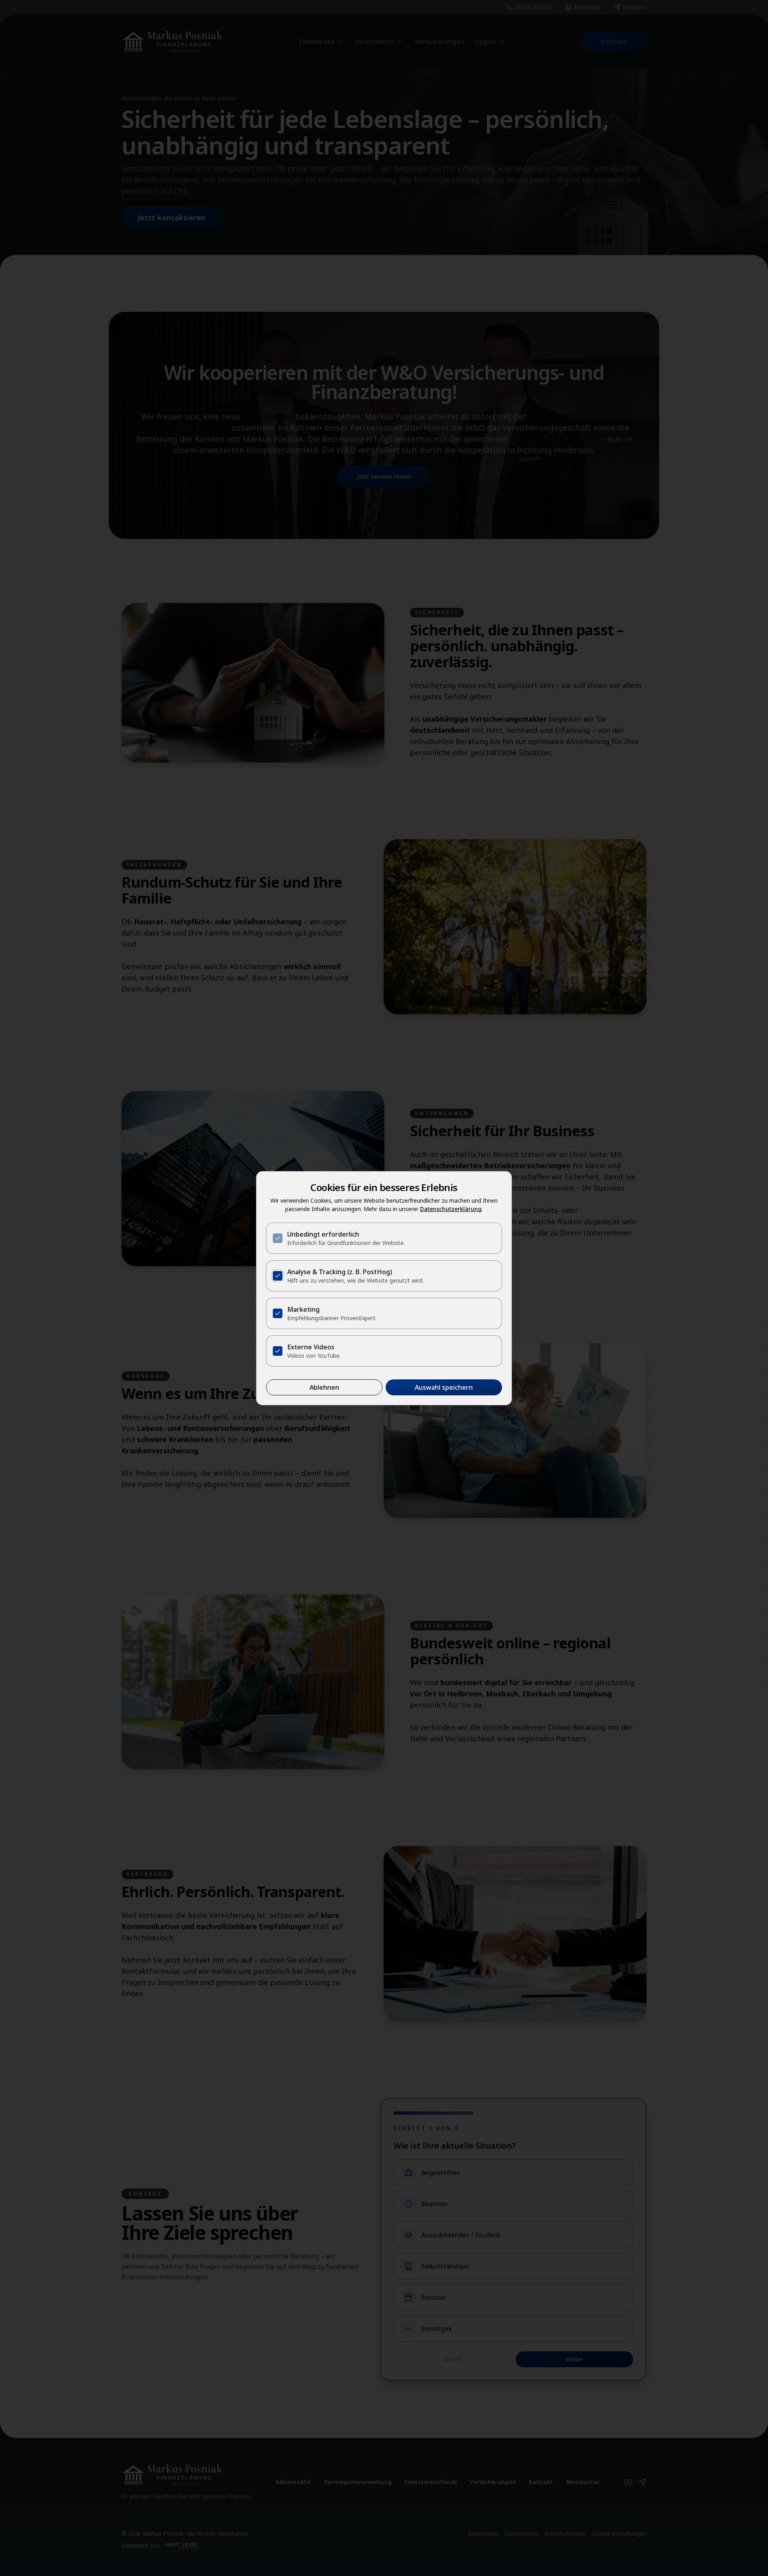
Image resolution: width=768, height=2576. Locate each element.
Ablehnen (324, 1387)
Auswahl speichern (444, 1387)
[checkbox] (278, 1238)
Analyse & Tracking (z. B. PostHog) (340, 1272)
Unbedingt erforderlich (323, 1234)
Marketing (303, 1309)
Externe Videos (311, 1347)
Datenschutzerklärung (451, 1209)
